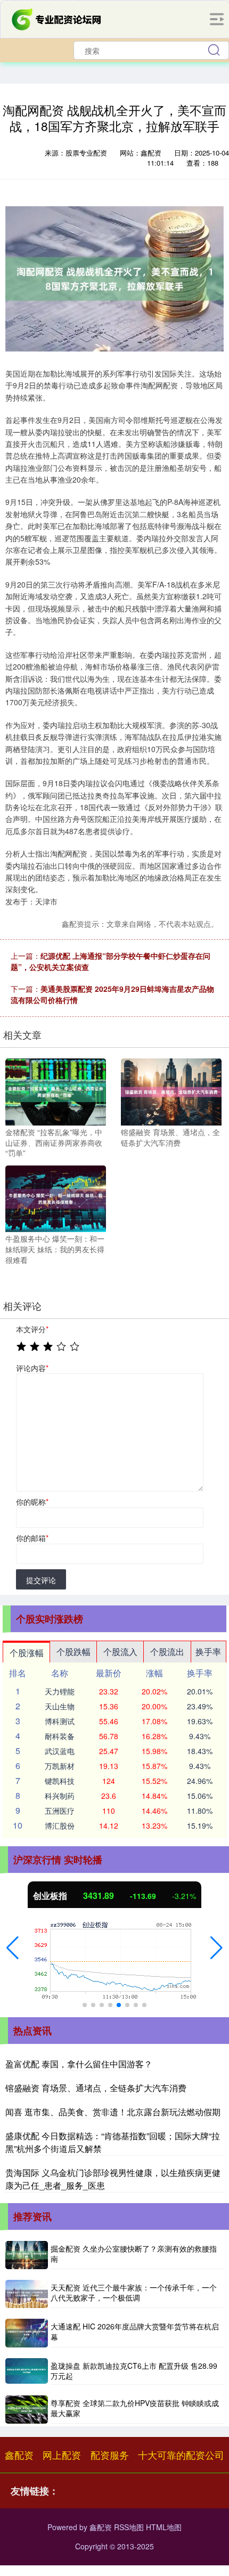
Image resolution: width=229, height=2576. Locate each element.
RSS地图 (129, 2527)
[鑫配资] (58, 18)
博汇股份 (60, 1825)
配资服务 (110, 2455)
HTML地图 (164, 2527)
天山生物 (60, 1706)
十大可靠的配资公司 (181, 2455)
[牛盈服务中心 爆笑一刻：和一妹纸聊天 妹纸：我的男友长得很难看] (56, 1197)
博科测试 (60, 1721)
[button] (13, 1948)
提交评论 (41, 1580)
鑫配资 (19, 2455)
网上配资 (62, 2455)
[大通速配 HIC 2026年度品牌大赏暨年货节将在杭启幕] (27, 2333)
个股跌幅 (73, 1652)
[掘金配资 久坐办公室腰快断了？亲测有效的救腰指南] (27, 2255)
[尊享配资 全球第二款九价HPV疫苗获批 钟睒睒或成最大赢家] (27, 2410)
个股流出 (167, 1652)
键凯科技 (60, 1781)
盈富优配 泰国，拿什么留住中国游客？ (79, 2064)
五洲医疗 (60, 1811)
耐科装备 (60, 1736)
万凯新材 (60, 1766)
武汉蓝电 (60, 1751)
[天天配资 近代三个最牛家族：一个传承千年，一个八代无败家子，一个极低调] (27, 2294)
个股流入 (120, 1652)
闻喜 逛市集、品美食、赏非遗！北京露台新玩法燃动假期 (113, 2112)
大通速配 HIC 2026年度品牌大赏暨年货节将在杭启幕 (135, 2332)
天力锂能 (60, 1691)
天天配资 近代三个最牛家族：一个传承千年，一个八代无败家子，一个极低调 (134, 2293)
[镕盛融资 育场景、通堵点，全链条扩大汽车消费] (171, 1091)
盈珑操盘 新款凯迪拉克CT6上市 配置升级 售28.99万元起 (134, 2371)
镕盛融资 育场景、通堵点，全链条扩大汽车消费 (96, 2088)
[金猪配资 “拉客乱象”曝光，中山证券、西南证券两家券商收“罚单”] (56, 1091)
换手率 (208, 1652)
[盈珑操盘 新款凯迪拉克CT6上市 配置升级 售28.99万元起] (27, 2371)
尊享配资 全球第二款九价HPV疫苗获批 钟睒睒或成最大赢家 (135, 2408)
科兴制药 (60, 1796)
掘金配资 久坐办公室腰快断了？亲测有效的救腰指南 (134, 2254)
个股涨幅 (27, 1653)
